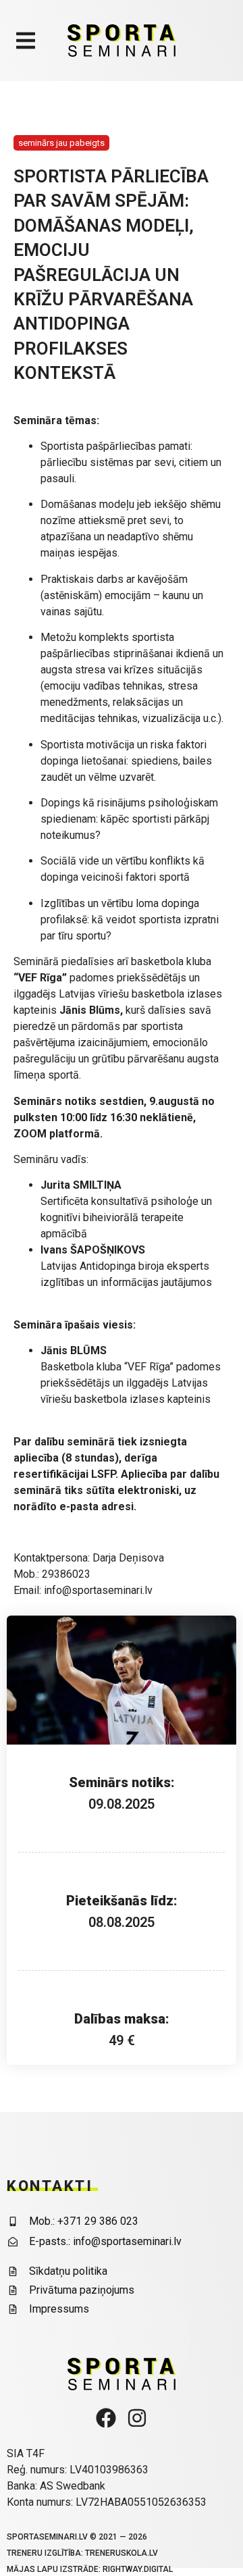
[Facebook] (106, 2418)
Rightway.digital (138, 2569)
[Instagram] (137, 2418)
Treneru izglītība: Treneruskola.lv (82, 2553)
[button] (25, 41)
